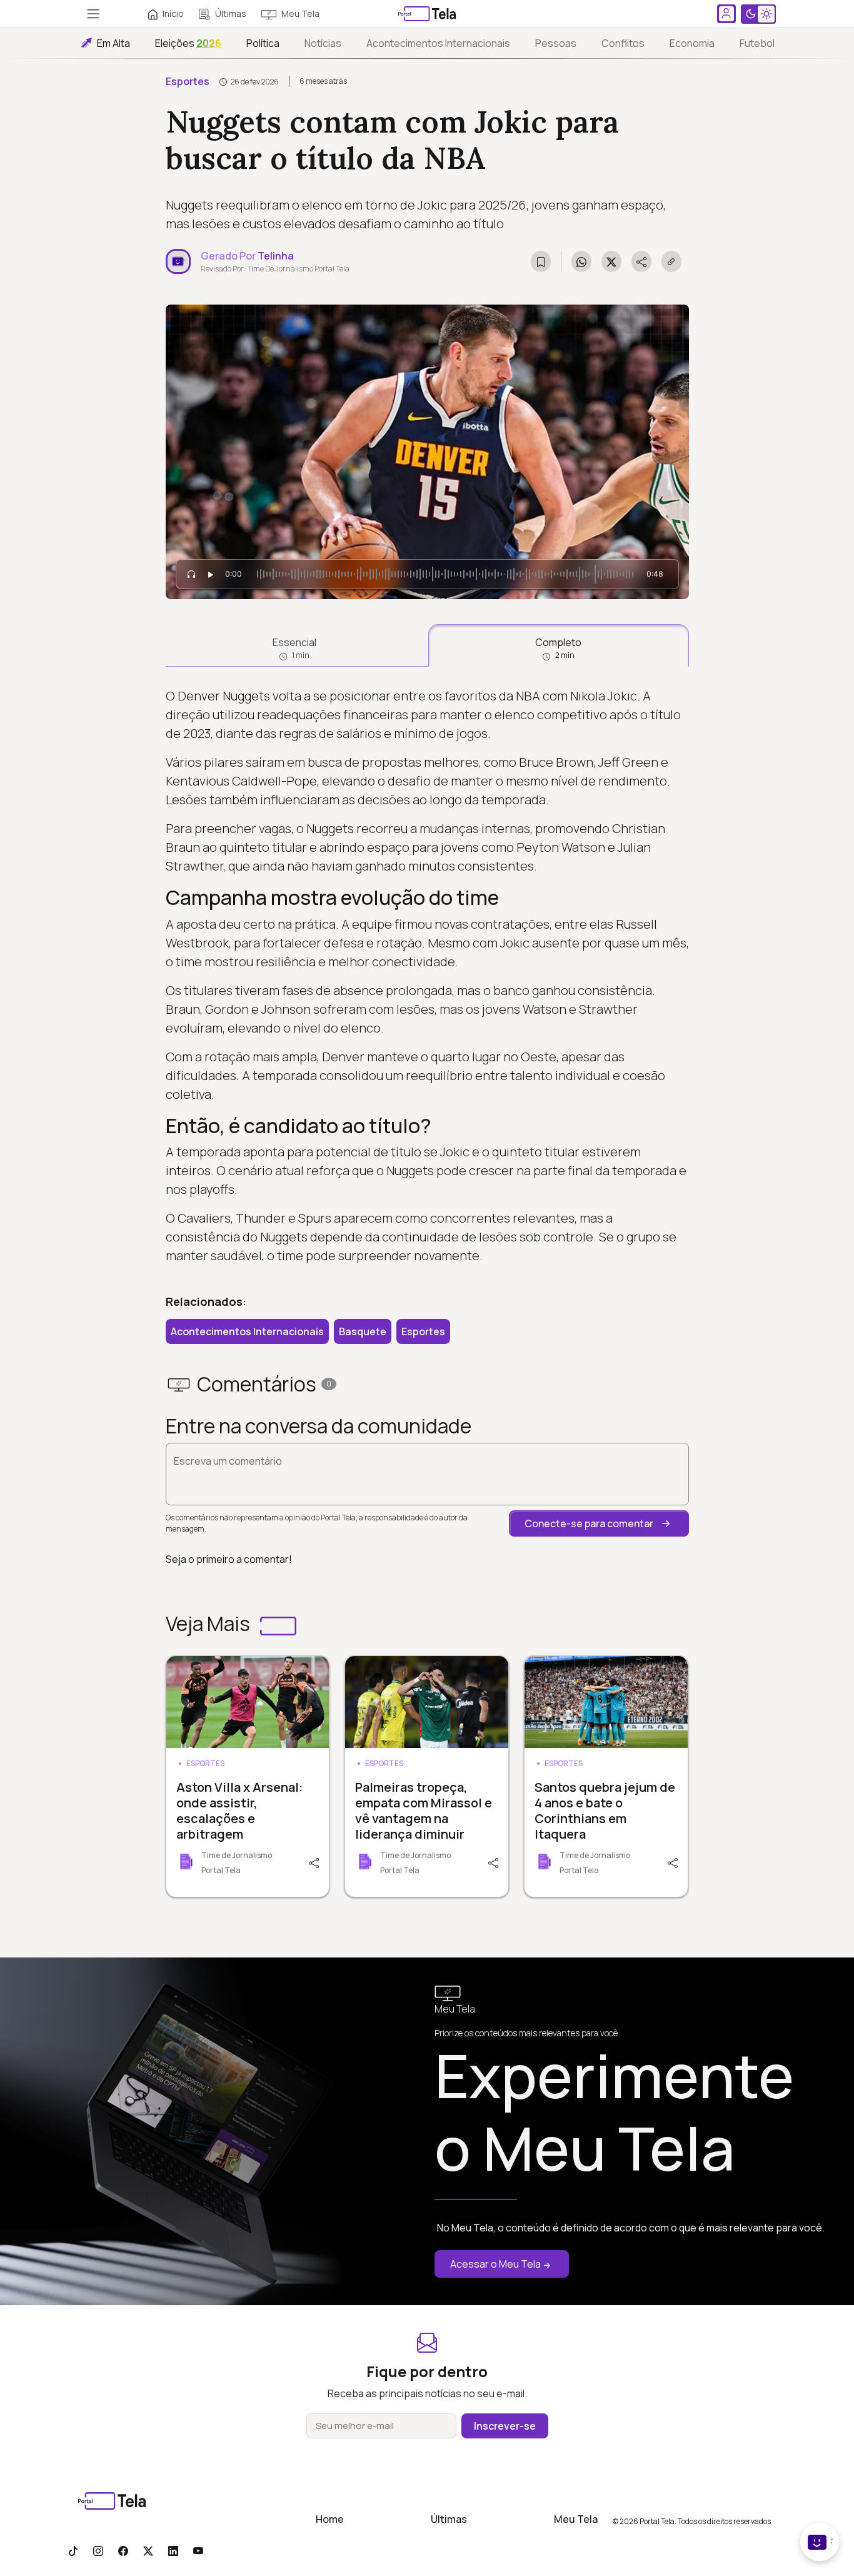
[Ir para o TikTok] (73, 2550)
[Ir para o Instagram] (98, 2550)
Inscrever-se (505, 2426)
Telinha (276, 256)
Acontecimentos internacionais (438, 43)
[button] (599, 1523)
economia (692, 43)
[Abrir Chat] (820, 2542)
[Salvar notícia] (541, 261)
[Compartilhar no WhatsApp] (581, 261)
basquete (363, 1331)
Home (330, 2519)
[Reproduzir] (211, 574)
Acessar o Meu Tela (495, 2264)
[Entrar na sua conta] (726, 14)
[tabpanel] (427, 976)
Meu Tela (300, 13)
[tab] (295, 645)
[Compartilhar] (313, 1862)
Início (173, 13)
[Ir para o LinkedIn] (173, 2550)
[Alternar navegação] (93, 14)
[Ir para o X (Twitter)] (148, 2550)
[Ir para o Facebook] (123, 2550)
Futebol (757, 43)
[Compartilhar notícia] (641, 261)
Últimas (231, 13)
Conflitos (623, 43)
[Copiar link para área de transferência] (671, 261)
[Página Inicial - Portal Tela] (427, 14)
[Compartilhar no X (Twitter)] (611, 261)
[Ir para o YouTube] (198, 2550)
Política (263, 43)
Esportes (188, 81)
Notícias (323, 43)
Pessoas (556, 43)
